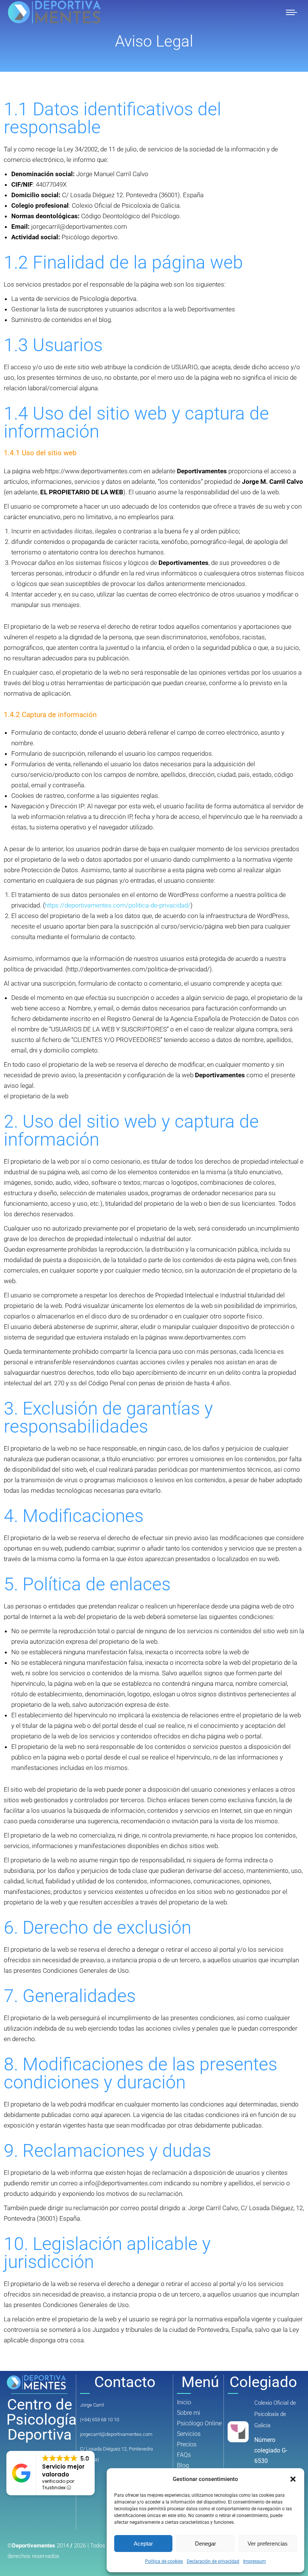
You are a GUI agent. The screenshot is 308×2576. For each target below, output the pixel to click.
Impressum (254, 2561)
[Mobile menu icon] (291, 12)
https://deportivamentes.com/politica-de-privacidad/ (118, 905)
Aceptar (143, 2544)
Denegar (205, 2544)
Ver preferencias (268, 2544)
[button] (293, 2479)
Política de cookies (164, 2561)
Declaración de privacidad (213, 2561)
